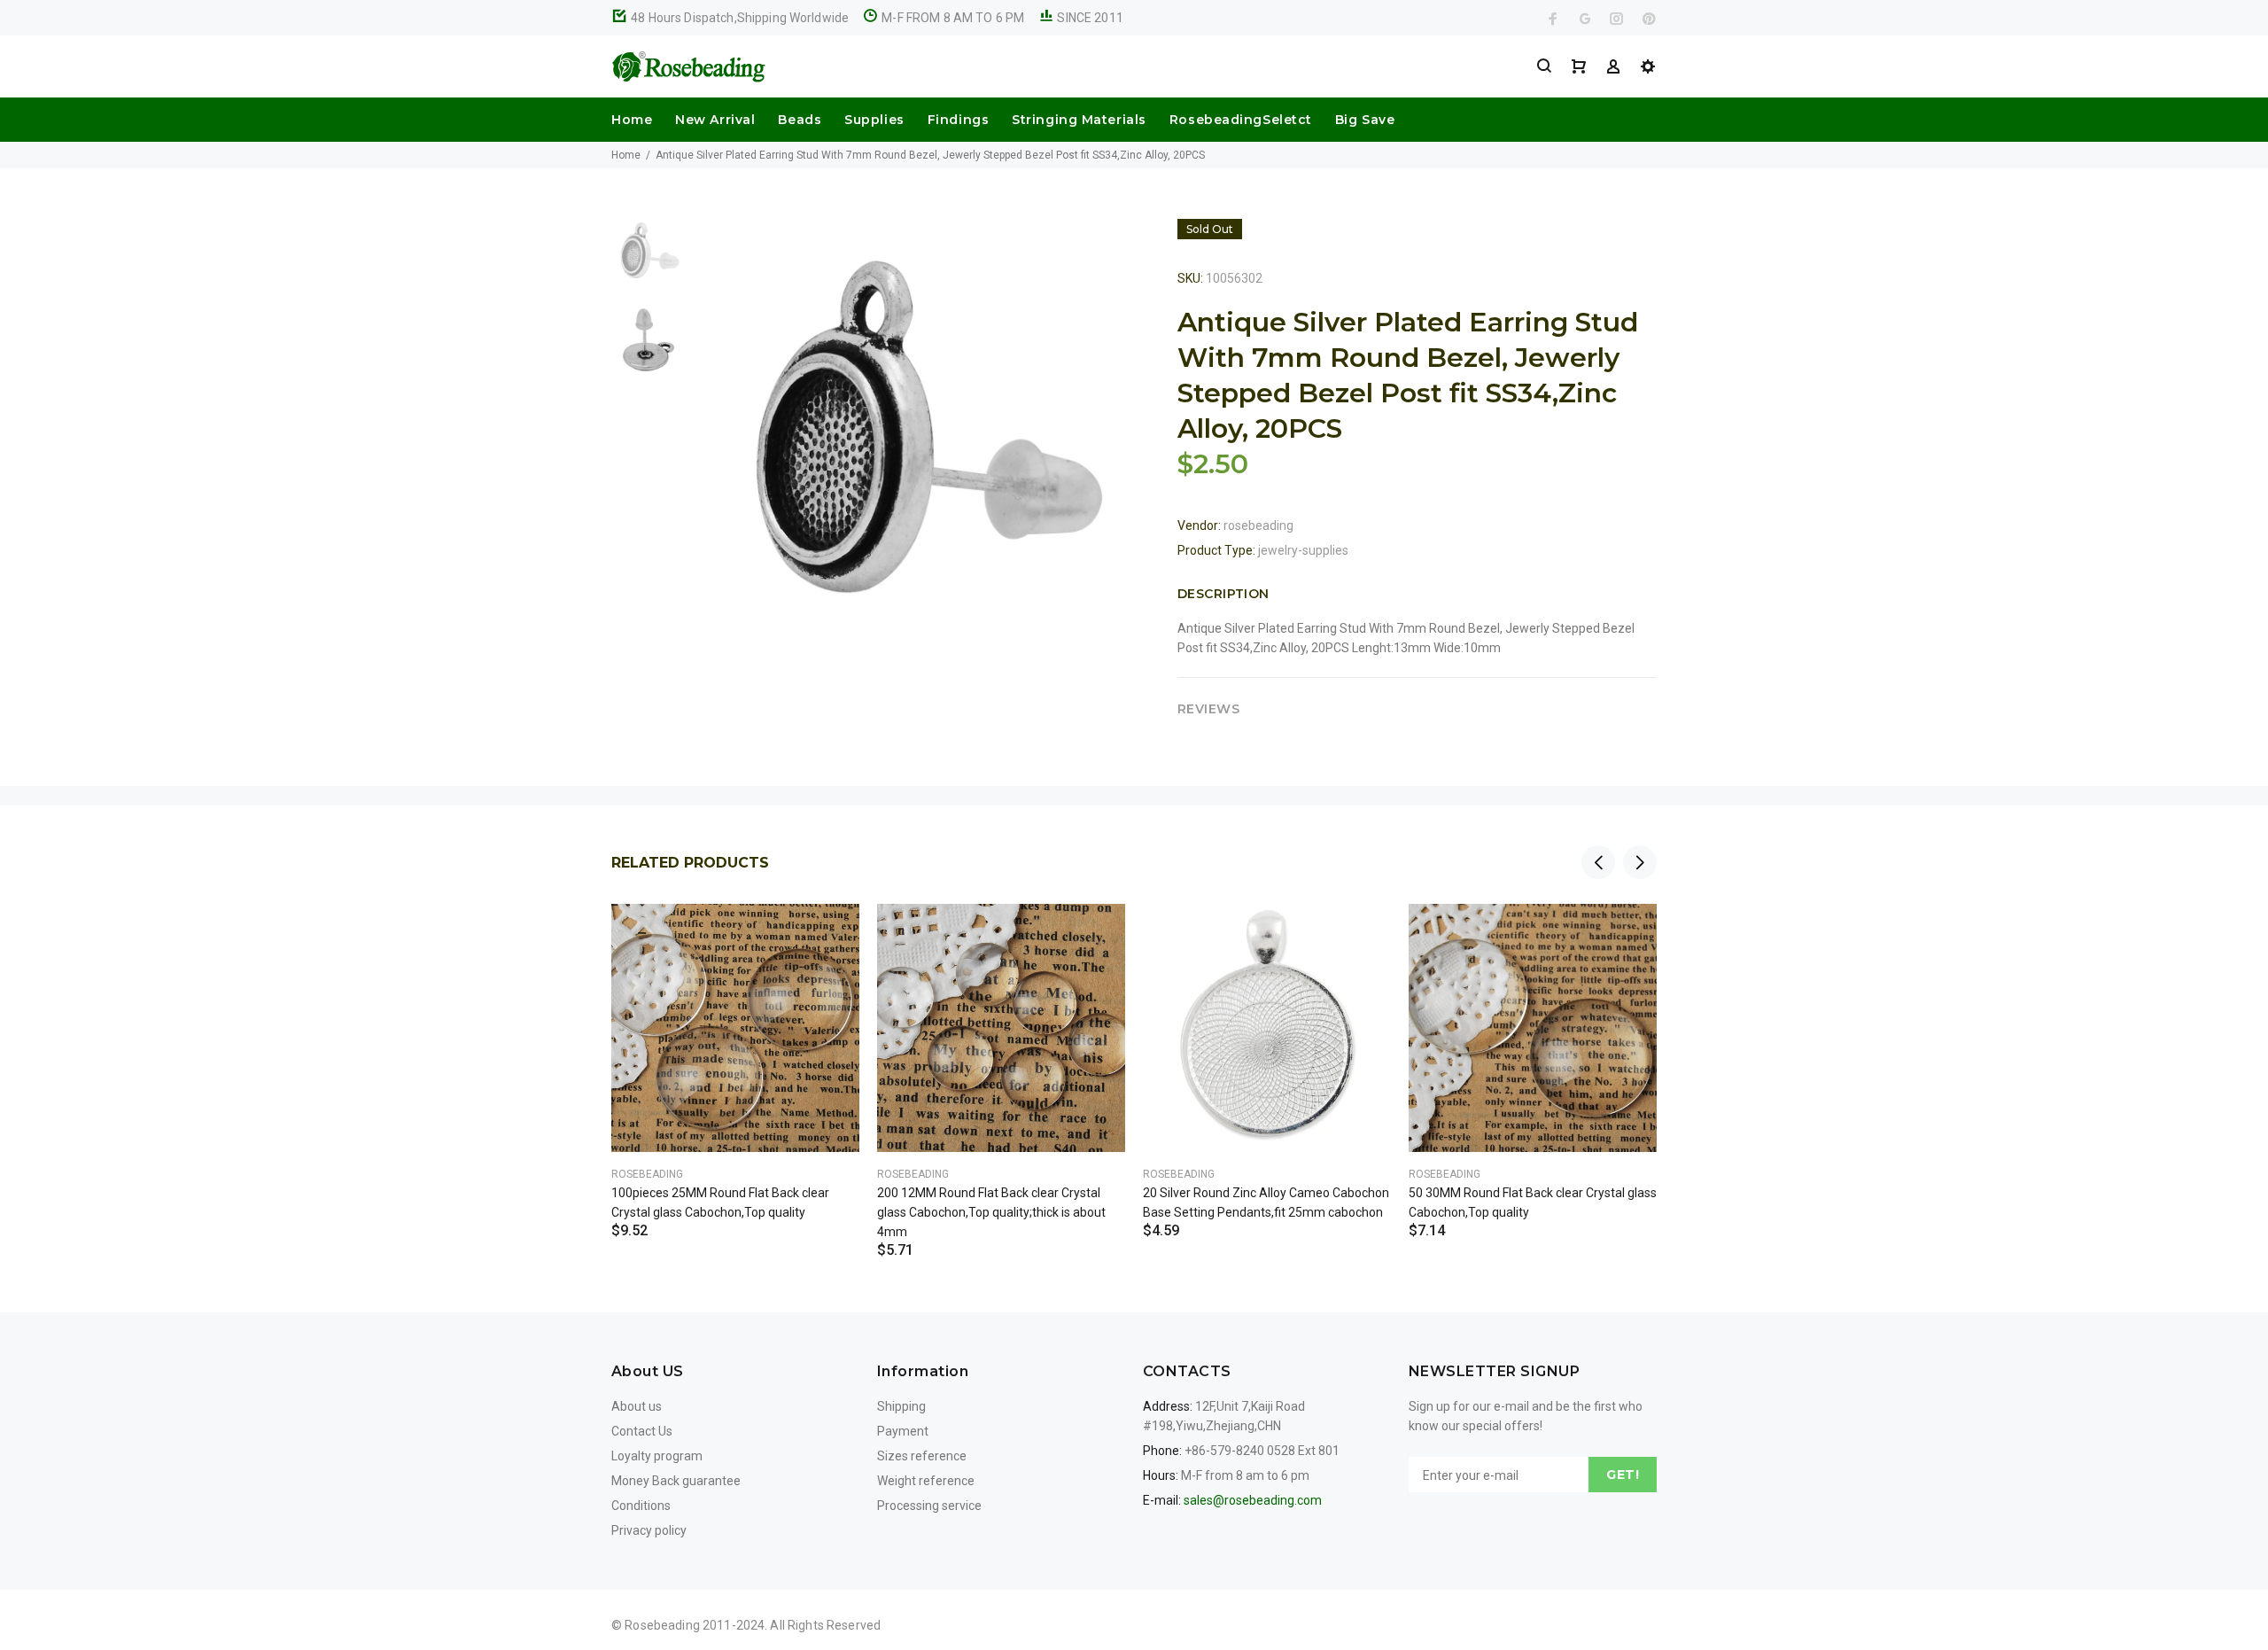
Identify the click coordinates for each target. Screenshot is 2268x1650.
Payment (903, 1431)
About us (637, 1406)
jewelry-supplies (1303, 550)
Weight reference (926, 1481)
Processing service (929, 1506)
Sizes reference (922, 1456)
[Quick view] (830, 933)
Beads (800, 120)
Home (632, 120)
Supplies (874, 120)
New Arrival (715, 120)
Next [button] (1640, 862)
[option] (647, 259)
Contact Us (642, 1431)
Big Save (1365, 120)
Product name (149, 1579)
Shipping (901, 1406)
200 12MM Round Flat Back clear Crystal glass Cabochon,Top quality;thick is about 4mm (991, 1212)
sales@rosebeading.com (1253, 1500)
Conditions (641, 1506)
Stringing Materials (1079, 120)
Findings (958, 120)
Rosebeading (647, 1174)
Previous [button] (1598, 862)
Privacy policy (649, 1530)
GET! (1623, 1475)
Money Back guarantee (676, 1481)
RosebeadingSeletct (1241, 120)
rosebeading (1258, 525)
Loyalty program (657, 1456)
